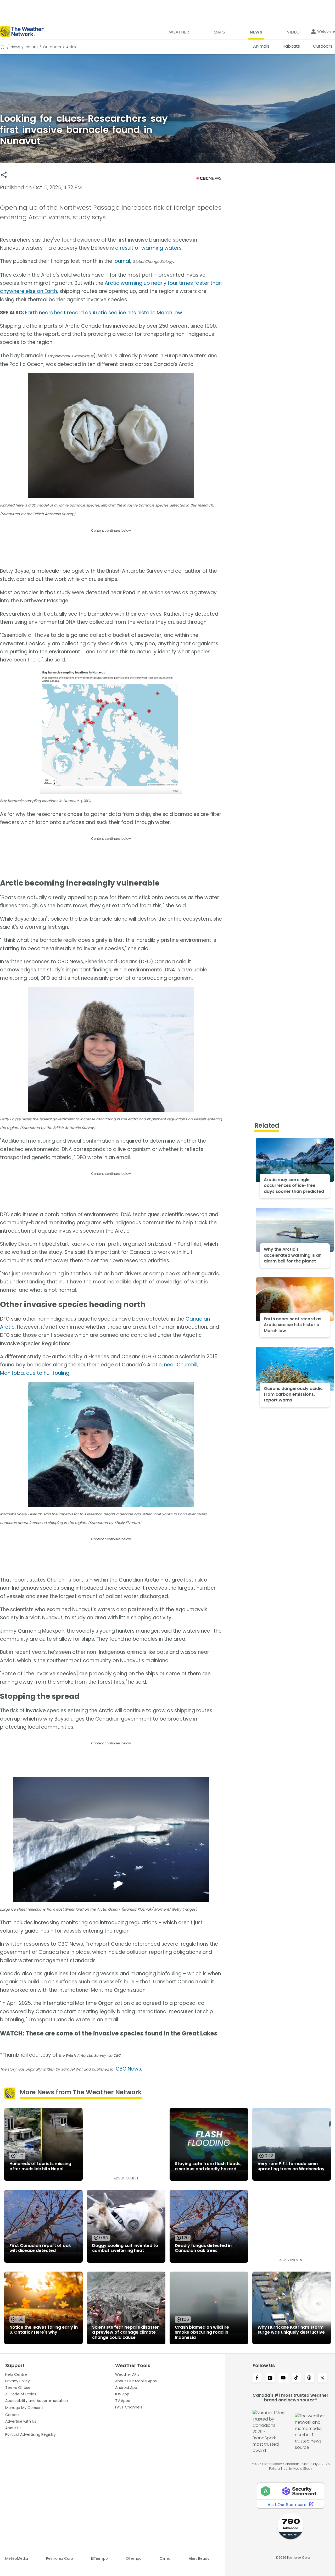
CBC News (128, 2069)
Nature (32, 47)
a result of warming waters (148, 248)
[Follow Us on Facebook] (257, 2378)
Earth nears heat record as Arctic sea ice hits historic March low (104, 313)
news (15, 47)
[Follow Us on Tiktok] (296, 2378)
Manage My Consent (24, 2408)
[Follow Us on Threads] (309, 2378)
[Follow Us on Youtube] (283, 2378)
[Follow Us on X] (322, 2378)
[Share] (4, 175)
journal (122, 261)
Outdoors (52, 47)
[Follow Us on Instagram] (270, 2378)
